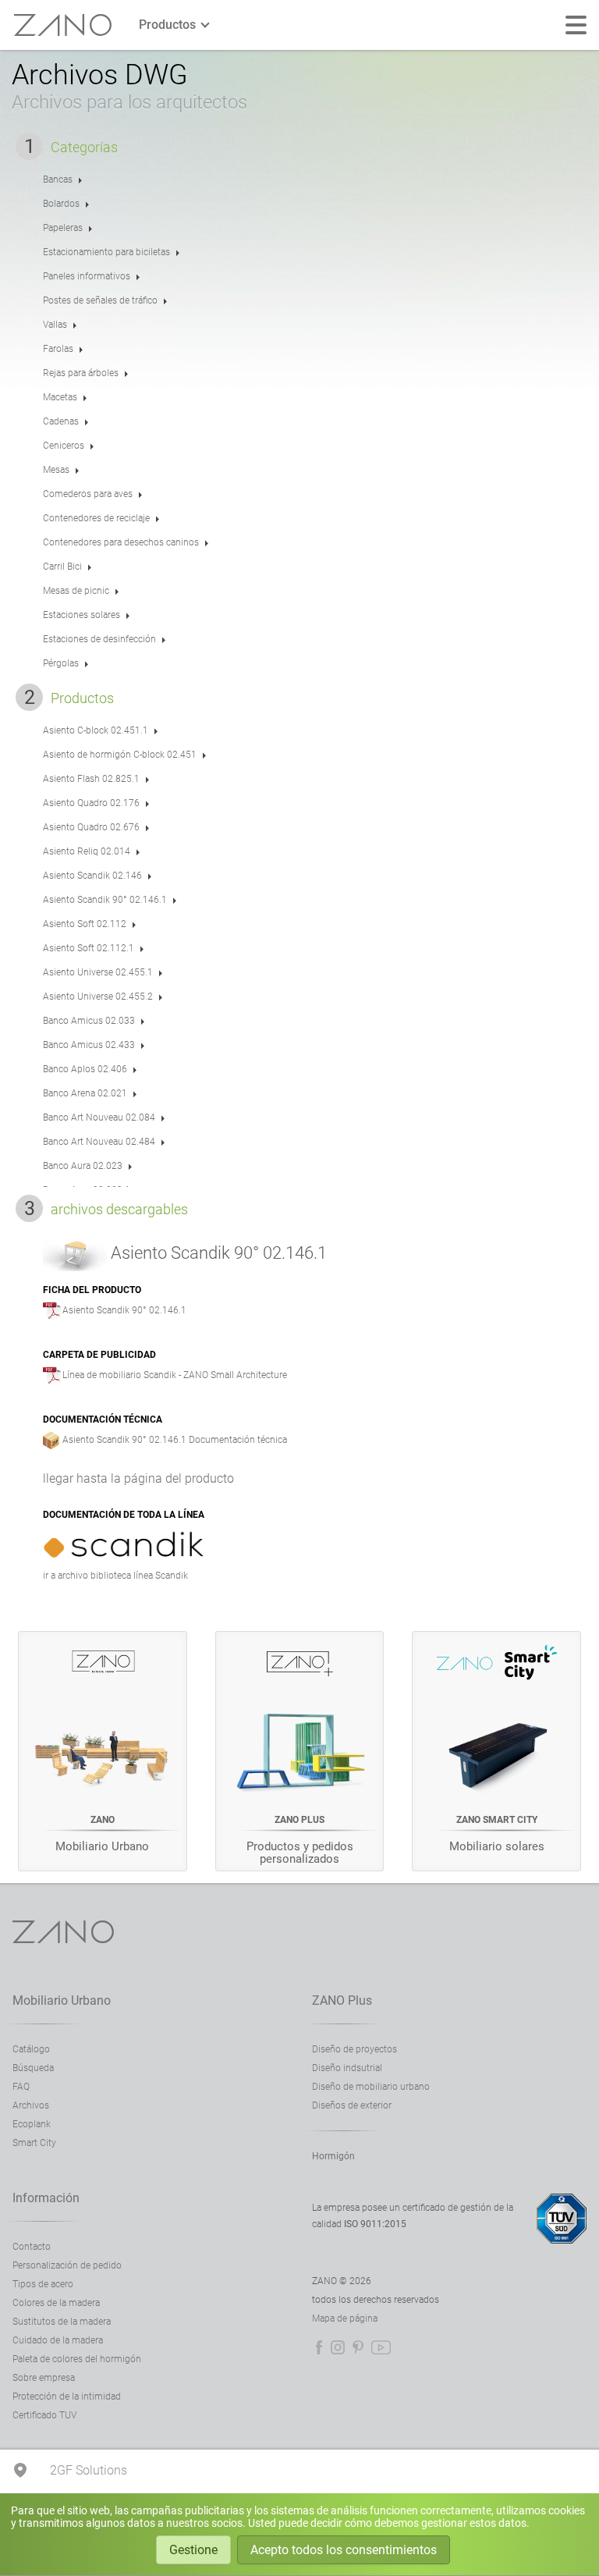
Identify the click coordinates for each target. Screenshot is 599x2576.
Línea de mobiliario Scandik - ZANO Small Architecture (175, 1375)
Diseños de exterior (352, 2105)
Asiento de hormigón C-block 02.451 (120, 755)
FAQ (21, 2087)
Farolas (58, 349)
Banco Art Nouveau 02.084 (99, 1117)
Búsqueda (33, 2068)
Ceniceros (64, 446)
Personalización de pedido (67, 2265)
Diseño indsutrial (347, 2068)
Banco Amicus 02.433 (89, 1045)
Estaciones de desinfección (99, 639)
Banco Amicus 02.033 (89, 1021)
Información (46, 2198)
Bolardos (61, 204)
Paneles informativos (87, 276)
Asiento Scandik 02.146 (92, 876)
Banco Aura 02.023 (83, 1166)
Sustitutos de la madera (62, 2322)
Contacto (32, 2247)
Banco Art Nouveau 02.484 (99, 1142)
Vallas (55, 325)
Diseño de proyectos (354, 2049)
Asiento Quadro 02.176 (91, 803)
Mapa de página (345, 2318)
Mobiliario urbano (62, 2000)
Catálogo (31, 2049)
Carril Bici (62, 567)
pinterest (358, 2347)
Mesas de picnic (76, 591)
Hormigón (333, 2156)
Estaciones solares (82, 615)
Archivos (31, 2105)
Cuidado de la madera (58, 2340)
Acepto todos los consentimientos (344, 2550)
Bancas (58, 179)
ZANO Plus (342, 2000)
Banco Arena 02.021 (85, 1093)
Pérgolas (61, 663)
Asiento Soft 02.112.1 (89, 948)
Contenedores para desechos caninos (121, 542)
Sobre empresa (44, 2378)
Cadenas (61, 421)
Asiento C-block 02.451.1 (96, 730)
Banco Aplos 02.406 (85, 1069)
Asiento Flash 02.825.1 (91, 779)
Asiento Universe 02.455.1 (98, 972)
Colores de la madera (56, 2303)
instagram (338, 2347)
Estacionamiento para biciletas (106, 252)
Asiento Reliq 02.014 (87, 851)
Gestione (193, 2550)
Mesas (56, 470)
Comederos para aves (88, 494)
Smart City (34, 2143)
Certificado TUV (44, 2415)
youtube (381, 2347)
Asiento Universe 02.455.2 (98, 997)
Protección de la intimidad (67, 2397)
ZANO (63, 25)
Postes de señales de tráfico (100, 300)
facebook (319, 2347)
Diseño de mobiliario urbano (371, 2087)
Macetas (60, 397)
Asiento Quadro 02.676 (91, 827)
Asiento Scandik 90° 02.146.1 (105, 900)
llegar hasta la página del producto (138, 1478)
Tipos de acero (43, 2284)
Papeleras (63, 228)
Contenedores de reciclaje (96, 518)
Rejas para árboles (81, 373)
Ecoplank (32, 2124)
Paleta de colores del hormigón (77, 2359)
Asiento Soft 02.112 (85, 924)
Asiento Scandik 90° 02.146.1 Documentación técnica (175, 1440)
